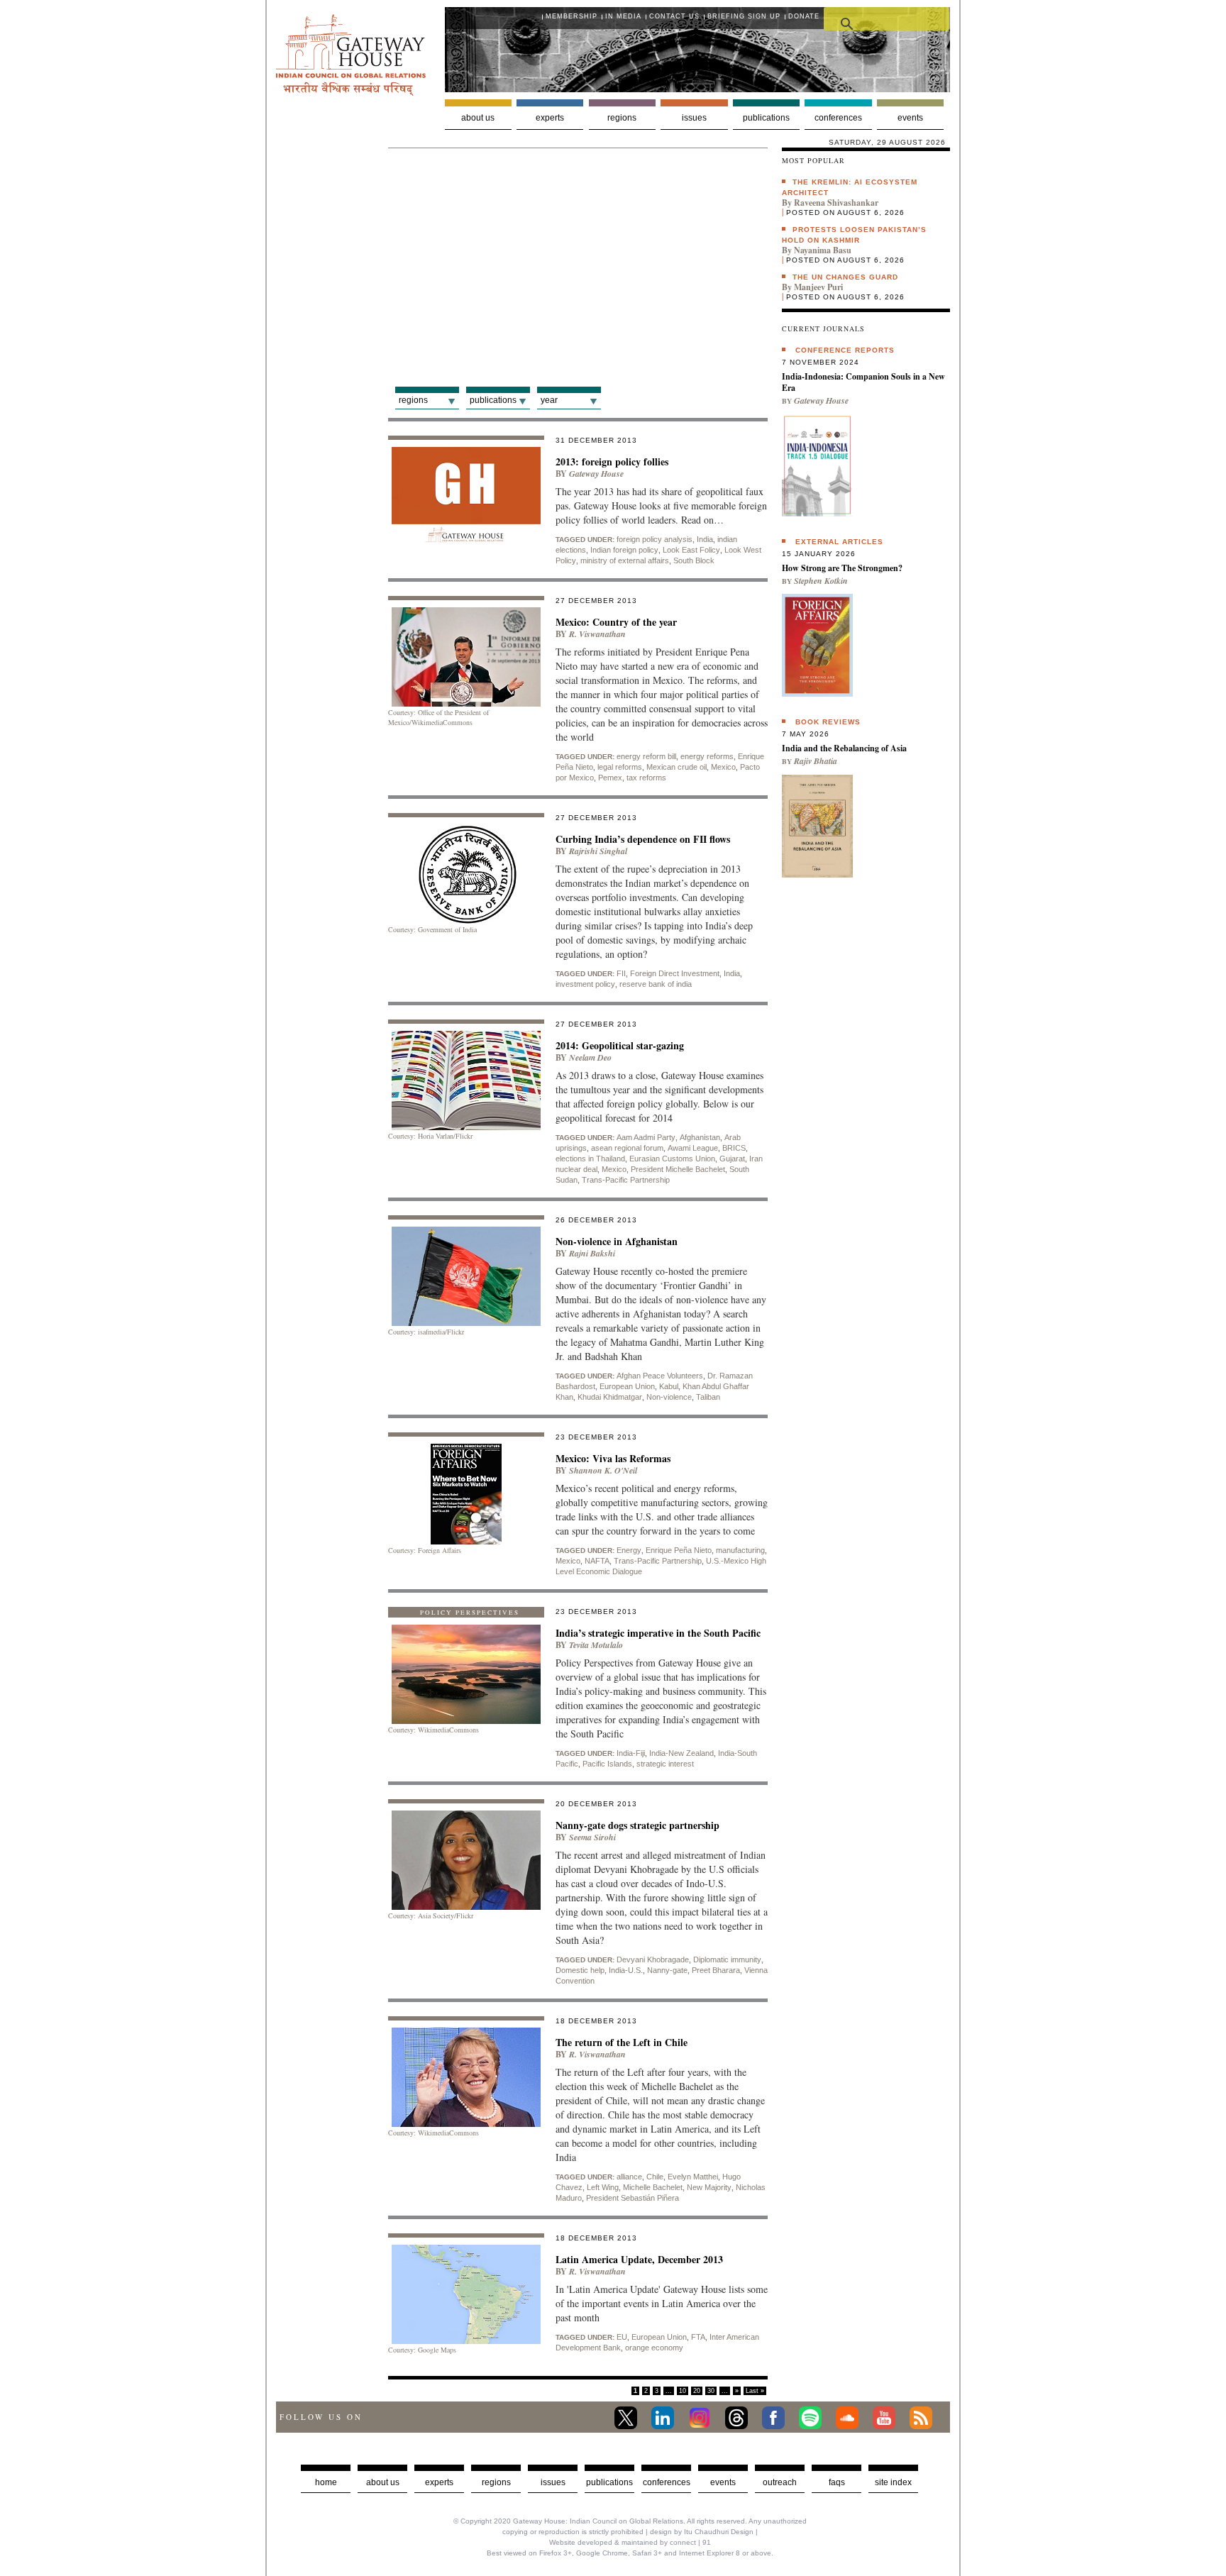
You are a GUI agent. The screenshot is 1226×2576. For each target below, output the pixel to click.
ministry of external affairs (625, 560)
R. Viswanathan (597, 634)
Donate (804, 16)
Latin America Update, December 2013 (639, 2259)
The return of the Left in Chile (622, 2042)
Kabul (669, 1386)
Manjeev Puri (818, 287)
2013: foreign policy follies (612, 461)
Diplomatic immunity (727, 1959)
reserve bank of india (656, 984)
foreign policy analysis (655, 539)
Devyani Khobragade (653, 1959)
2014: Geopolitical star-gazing (620, 1045)
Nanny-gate (667, 1970)
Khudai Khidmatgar (610, 1397)
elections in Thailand (590, 1159)
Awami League (693, 1148)
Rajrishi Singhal (598, 851)
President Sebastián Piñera (633, 2198)
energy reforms (707, 756)
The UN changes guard (845, 277)
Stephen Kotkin (821, 581)
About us (478, 118)
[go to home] (351, 92)
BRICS (734, 1148)
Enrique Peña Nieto (679, 1550)
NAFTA (597, 1561)
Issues (694, 118)
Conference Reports (845, 350)
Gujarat (732, 1159)
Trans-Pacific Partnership (626, 1180)
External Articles (839, 542)
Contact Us (674, 16)
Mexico (723, 767)
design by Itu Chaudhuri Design (702, 2532)
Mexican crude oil (676, 767)
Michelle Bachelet (653, 2187)
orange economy (654, 2348)
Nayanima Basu (823, 250)
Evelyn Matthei (693, 2177)
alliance (629, 2177)
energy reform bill (646, 756)
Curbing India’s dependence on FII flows (643, 839)
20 (697, 2391)
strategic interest (665, 1764)
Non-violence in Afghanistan (617, 1241)
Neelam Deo (590, 1057)
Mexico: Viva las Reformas (613, 1458)
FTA (698, 2337)
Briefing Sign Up (744, 16)
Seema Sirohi (592, 1837)
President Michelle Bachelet (678, 1169)
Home (326, 2482)
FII (621, 973)
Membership (571, 16)
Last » (755, 2391)
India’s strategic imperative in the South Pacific (658, 1633)
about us (383, 2482)
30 (711, 2391)
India (705, 539)
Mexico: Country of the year (616, 622)
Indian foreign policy (624, 550)
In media (623, 16)
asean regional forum (627, 1148)
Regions (622, 118)
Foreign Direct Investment (675, 973)
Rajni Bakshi (592, 1253)
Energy (629, 1550)
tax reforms (646, 778)
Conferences (838, 118)
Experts (550, 118)
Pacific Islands (607, 1764)
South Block (694, 560)
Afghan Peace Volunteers (660, 1376)
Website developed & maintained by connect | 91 (630, 2542)
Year (549, 400)
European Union (627, 1386)
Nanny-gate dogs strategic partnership (637, 1825)
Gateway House (596, 474)
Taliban (708, 1397)
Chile (655, 2177)
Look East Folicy (691, 550)
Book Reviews (828, 722)
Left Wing (603, 2187)
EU (622, 2337)
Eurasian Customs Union (672, 1159)
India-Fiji (631, 1753)
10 (683, 2391)
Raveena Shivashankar (836, 203)
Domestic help (580, 1970)
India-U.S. (626, 1970)
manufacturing (740, 1550)
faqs (837, 2482)
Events (910, 118)
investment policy (585, 984)
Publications (766, 118)
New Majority (709, 2187)
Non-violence (669, 1397)
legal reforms (620, 767)
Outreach (780, 2482)
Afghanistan (700, 1137)
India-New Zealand (681, 1753)
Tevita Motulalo (596, 1645)
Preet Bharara (716, 1970)
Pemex (610, 778)
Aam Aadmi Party (646, 1137)
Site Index (893, 2482)
